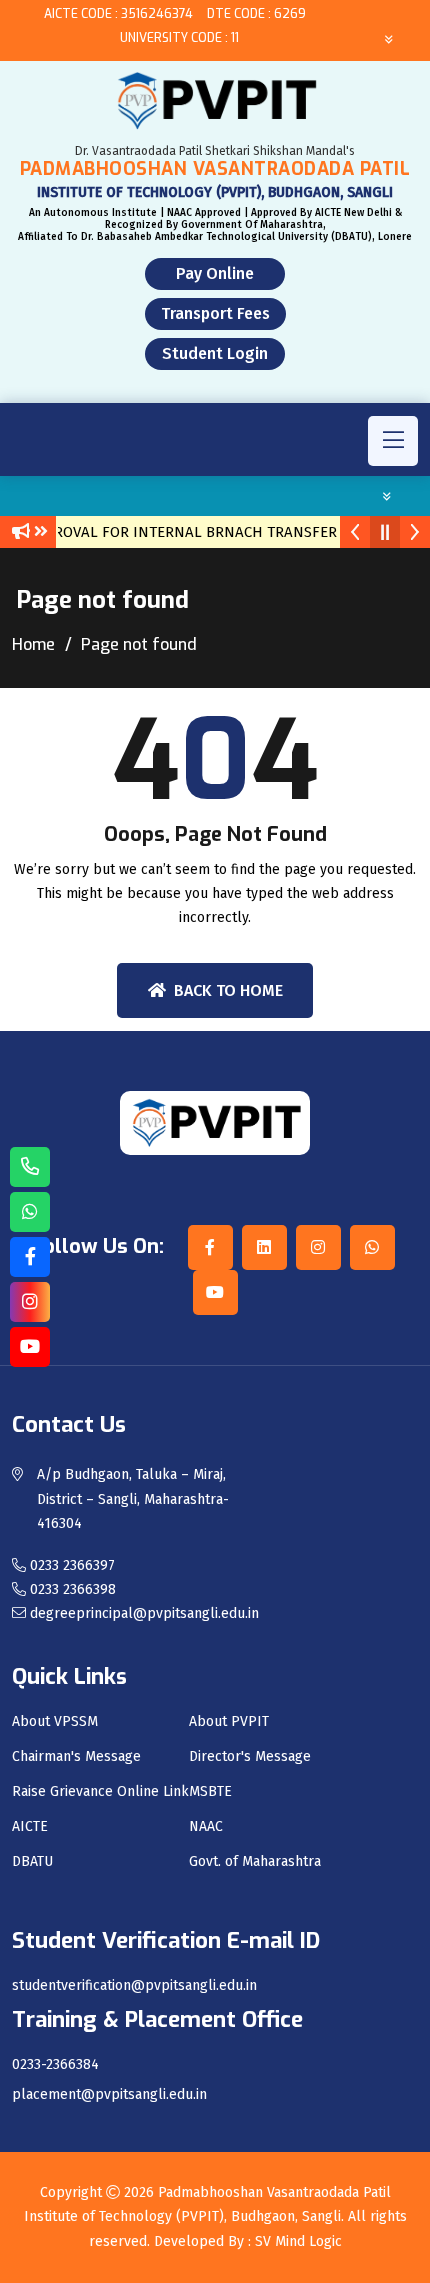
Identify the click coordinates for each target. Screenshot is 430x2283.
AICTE (30, 1827)
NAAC (206, 1827)
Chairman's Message (76, 1757)
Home (33, 644)
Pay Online (215, 273)
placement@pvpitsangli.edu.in (109, 2095)
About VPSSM (55, 1722)
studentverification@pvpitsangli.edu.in (134, 1986)
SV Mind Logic (298, 2241)
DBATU (32, 1862)
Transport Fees (215, 313)
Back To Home (228, 990)
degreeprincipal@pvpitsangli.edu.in (142, 1613)
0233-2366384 (55, 2065)
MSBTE (210, 1792)
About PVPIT (229, 1722)
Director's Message (250, 1757)
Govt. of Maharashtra (255, 1862)
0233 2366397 (70, 1565)
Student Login (215, 353)
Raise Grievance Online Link (100, 1792)
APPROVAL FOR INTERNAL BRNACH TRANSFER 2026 (195, 532)
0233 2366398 (71, 1589)
